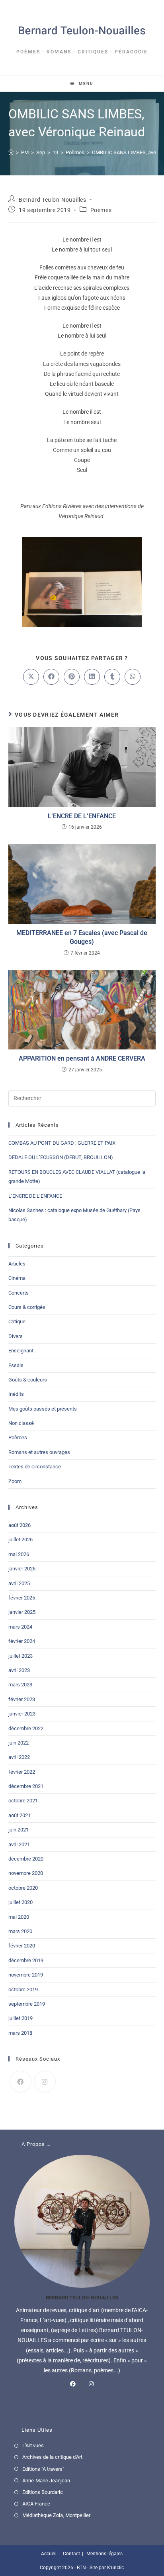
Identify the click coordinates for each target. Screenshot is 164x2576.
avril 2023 (19, 1670)
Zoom (15, 1481)
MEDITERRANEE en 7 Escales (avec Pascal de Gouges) (82, 937)
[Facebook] (20, 2082)
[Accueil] (11, 152)
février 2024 (22, 1641)
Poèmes (101, 210)
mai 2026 (19, 1554)
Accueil (49, 2554)
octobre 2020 (23, 1888)
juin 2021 (19, 1830)
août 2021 (20, 1815)
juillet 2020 (20, 1902)
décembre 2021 (26, 1786)
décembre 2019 (26, 1960)
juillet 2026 (20, 1540)
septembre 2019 (27, 2004)
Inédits (16, 1394)
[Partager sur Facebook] (51, 677)
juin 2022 (19, 1743)
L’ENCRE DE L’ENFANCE (82, 816)
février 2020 (22, 1946)
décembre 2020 (26, 1859)
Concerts (19, 1293)
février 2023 (22, 1699)
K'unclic (115, 2568)
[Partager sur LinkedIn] (92, 677)
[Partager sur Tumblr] (112, 677)
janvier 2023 (22, 1714)
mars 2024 (20, 1627)
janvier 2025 (22, 1612)
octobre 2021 (23, 1801)
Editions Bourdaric (43, 2492)
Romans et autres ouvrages (39, 1452)
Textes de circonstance (35, 1467)
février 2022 (22, 1772)
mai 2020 (19, 1917)
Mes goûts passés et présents (43, 1409)
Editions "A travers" (43, 2469)
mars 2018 (20, 2033)
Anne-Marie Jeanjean (46, 2481)
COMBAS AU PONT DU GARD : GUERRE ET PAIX (62, 1143)
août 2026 (20, 1525)
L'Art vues (33, 2445)
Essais (16, 1365)
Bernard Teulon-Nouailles (52, 200)
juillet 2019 (20, 2018)
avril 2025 (19, 1583)
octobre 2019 (23, 1989)
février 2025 (22, 1598)
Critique (17, 1321)
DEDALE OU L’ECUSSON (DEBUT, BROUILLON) (61, 1157)
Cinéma (17, 1278)
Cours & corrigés (27, 1307)
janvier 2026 (22, 1569)
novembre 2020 (26, 1873)
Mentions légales (104, 2554)
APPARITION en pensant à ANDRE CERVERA (82, 1058)
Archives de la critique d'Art (52, 2457)
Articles (17, 1264)
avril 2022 (19, 1757)
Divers (16, 1336)
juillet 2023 (20, 1656)
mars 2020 (20, 1931)
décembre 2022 (26, 1728)
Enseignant (21, 1351)
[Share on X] (31, 677)
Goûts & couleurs (28, 1380)
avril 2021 (19, 1844)
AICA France (36, 2504)
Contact (71, 2554)
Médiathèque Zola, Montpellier (56, 2515)
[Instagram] (45, 2082)
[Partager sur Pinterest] (72, 677)
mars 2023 (20, 1685)
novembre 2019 (26, 1975)
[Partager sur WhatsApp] (133, 677)
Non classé (21, 1423)
